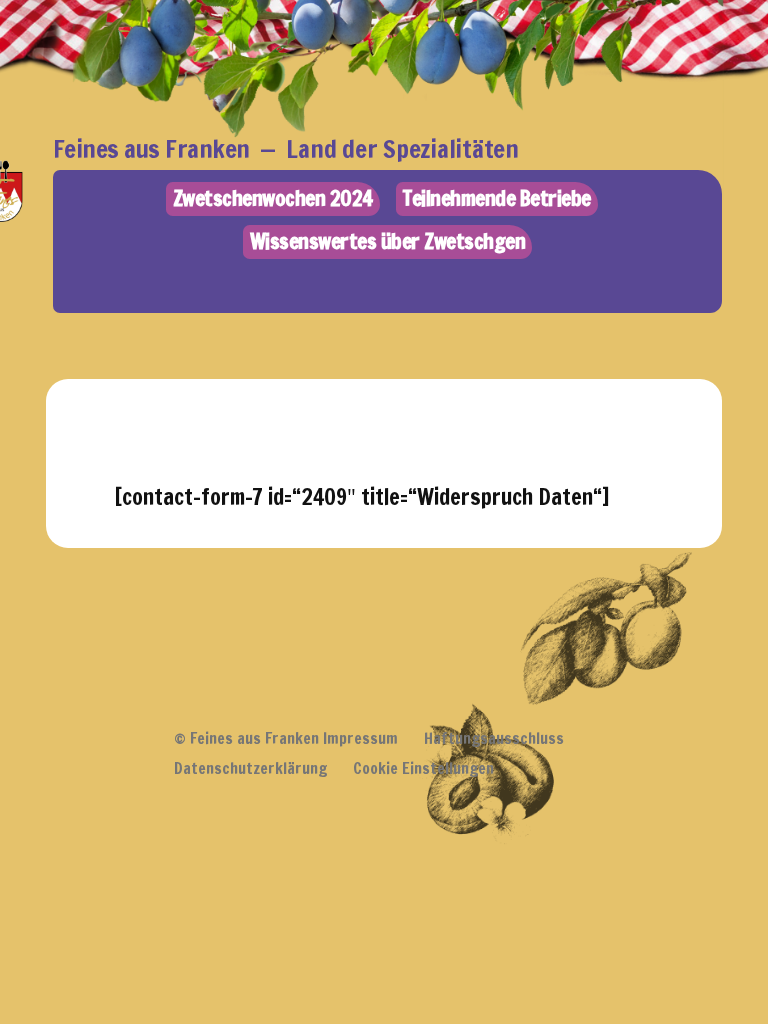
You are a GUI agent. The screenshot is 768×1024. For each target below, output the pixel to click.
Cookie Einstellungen (423, 768)
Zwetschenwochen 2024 (273, 198)
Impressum (360, 738)
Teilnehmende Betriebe (497, 198)
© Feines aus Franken (246, 738)
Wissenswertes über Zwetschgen (388, 241)
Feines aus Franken (151, 148)
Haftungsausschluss (494, 738)
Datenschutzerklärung (250, 768)
